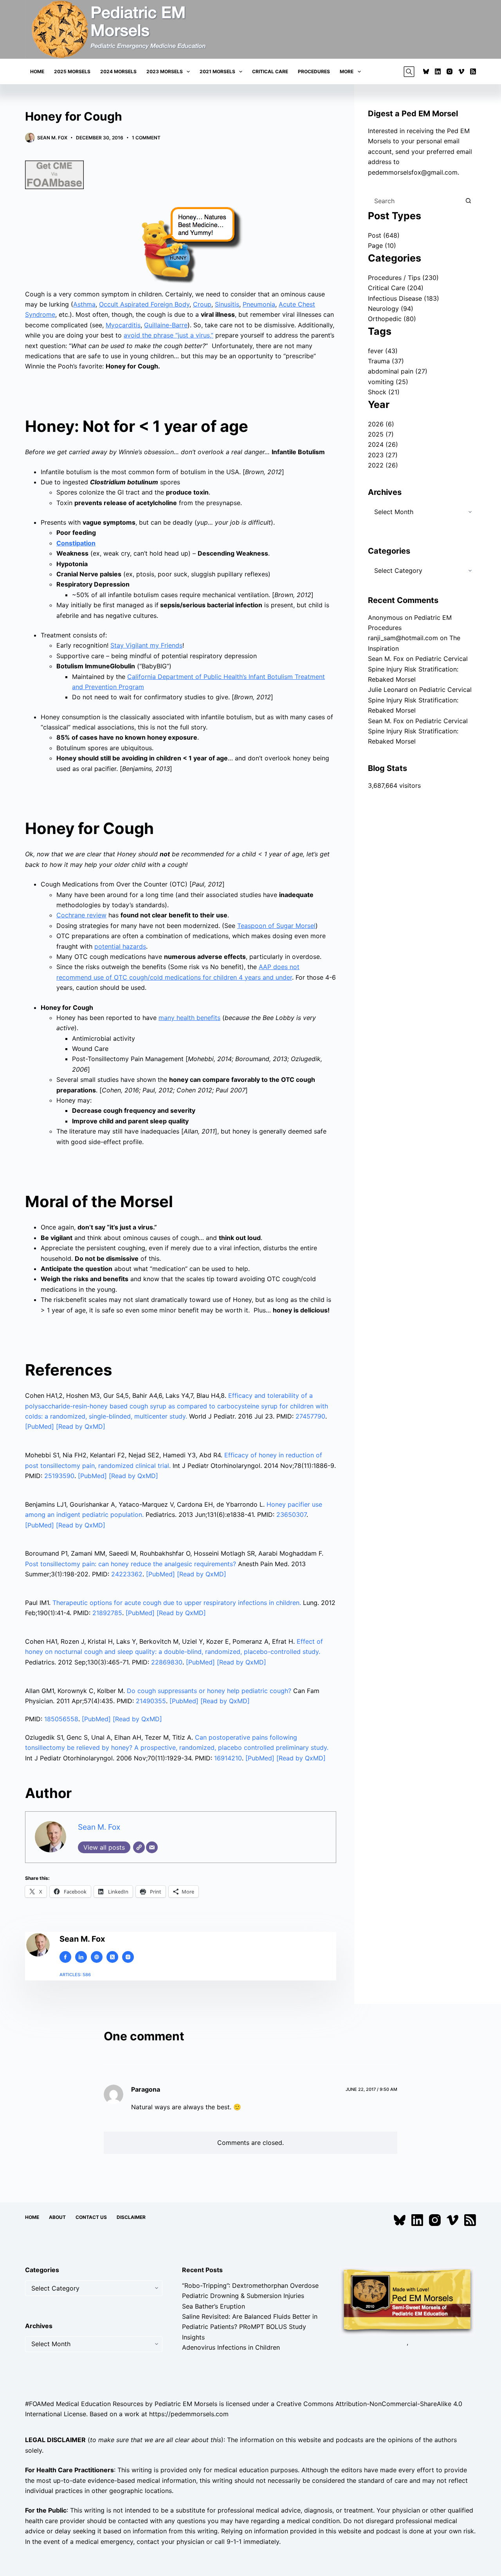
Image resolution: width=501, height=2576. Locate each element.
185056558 (61, 1719)
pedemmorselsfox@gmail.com (413, 172)
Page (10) (382, 246)
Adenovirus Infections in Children (231, 2347)
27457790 (310, 1416)
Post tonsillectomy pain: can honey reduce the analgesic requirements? (131, 1564)
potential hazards (120, 946)
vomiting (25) (388, 382)
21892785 (107, 1613)
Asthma (84, 304)
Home (37, 71)
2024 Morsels (118, 71)
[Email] (152, 1847)
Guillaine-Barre (166, 325)
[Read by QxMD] (81, 1426)
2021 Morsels (217, 71)
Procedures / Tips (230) (403, 278)
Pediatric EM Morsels (186, 2403)
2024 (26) (383, 444)
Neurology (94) (391, 309)
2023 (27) (383, 455)
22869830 (167, 1662)
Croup (202, 304)
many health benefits (189, 1018)
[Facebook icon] (65, 1957)
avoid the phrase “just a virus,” (169, 335)
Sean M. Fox (99, 1827)
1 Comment (146, 138)
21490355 (151, 1701)
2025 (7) (381, 434)
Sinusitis (227, 304)
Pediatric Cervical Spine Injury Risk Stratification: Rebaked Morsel (418, 669)
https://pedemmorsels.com (189, 2414)
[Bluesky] (426, 71)
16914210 (228, 1758)
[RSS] (473, 71)
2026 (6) (381, 424)
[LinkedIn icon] (81, 1957)
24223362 (127, 1574)
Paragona (146, 2089)
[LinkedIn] (438, 71)
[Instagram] (450, 71)
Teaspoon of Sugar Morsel (276, 926)
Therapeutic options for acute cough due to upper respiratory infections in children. (177, 1603)
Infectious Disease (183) (404, 298)
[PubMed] (41, 1426)
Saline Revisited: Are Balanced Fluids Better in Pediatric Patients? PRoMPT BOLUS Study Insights (250, 2327)
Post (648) (384, 235)
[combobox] (414, 201)
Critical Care (270, 71)
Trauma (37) (386, 361)
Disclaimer (131, 2217)
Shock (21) (384, 392)
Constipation (76, 543)
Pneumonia (259, 304)
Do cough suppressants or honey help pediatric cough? (209, 1691)
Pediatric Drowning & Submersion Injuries (243, 2296)
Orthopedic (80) (392, 319)
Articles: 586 (75, 1975)
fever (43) (383, 351)
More (347, 71)
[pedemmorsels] (407, 2300)
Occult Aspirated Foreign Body (144, 304)
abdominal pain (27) (398, 371)
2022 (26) (383, 465)
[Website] (139, 1847)
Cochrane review (81, 915)
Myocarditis (123, 325)
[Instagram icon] (128, 1957)
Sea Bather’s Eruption (214, 2306)
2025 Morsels (72, 71)
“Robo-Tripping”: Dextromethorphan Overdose (250, 2285)
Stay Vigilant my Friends (146, 645)
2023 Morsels (165, 71)
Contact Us (91, 2217)
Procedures (314, 71)
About (57, 2217)
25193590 (59, 1476)
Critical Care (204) (396, 288)
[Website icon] (97, 1957)
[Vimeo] (461, 71)
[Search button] (468, 201)
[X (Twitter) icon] (112, 1957)
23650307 (291, 1515)
